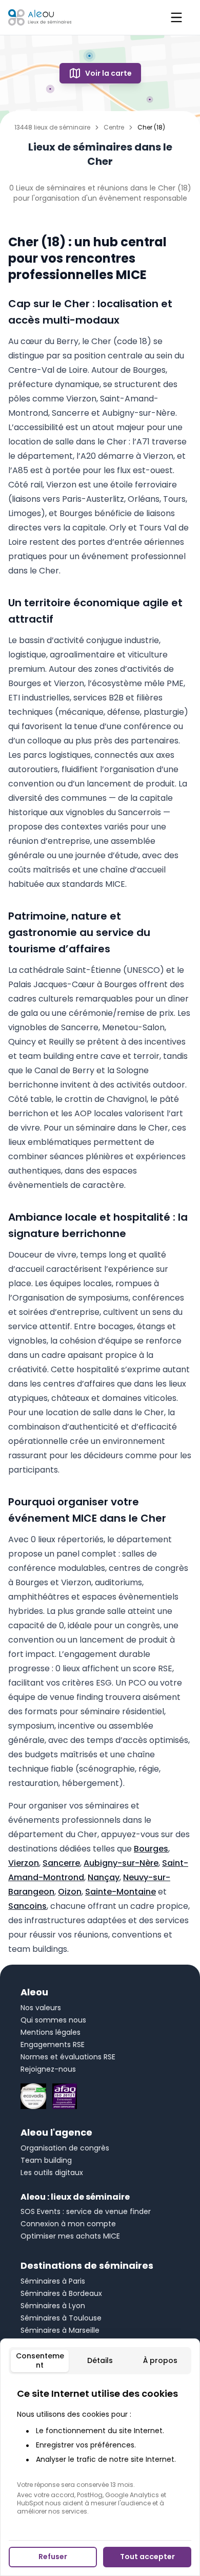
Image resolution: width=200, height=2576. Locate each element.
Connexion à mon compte (68, 2224)
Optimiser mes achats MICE (70, 2236)
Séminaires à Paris (53, 2281)
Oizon (70, 1892)
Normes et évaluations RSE (68, 2057)
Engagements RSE (53, 2045)
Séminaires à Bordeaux (61, 2293)
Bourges (151, 1849)
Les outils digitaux (52, 2173)
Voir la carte (108, 73)
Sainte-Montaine (121, 1892)
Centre (114, 127)
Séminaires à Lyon (53, 2306)
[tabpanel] (100, 2451)
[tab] (40, 2361)
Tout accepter (147, 2557)
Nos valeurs (41, 2008)
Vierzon (24, 1863)
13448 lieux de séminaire (52, 127)
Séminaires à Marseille (60, 2330)
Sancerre (61, 1863)
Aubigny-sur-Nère (121, 1863)
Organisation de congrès (65, 2148)
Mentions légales (51, 2032)
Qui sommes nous (53, 2020)
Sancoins (27, 1906)
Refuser (53, 2557)
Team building (46, 2160)
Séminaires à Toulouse (61, 2318)
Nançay (104, 1877)
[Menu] (176, 17)
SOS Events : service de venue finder (86, 2211)
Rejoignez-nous (48, 2069)
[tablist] (100, 2361)
